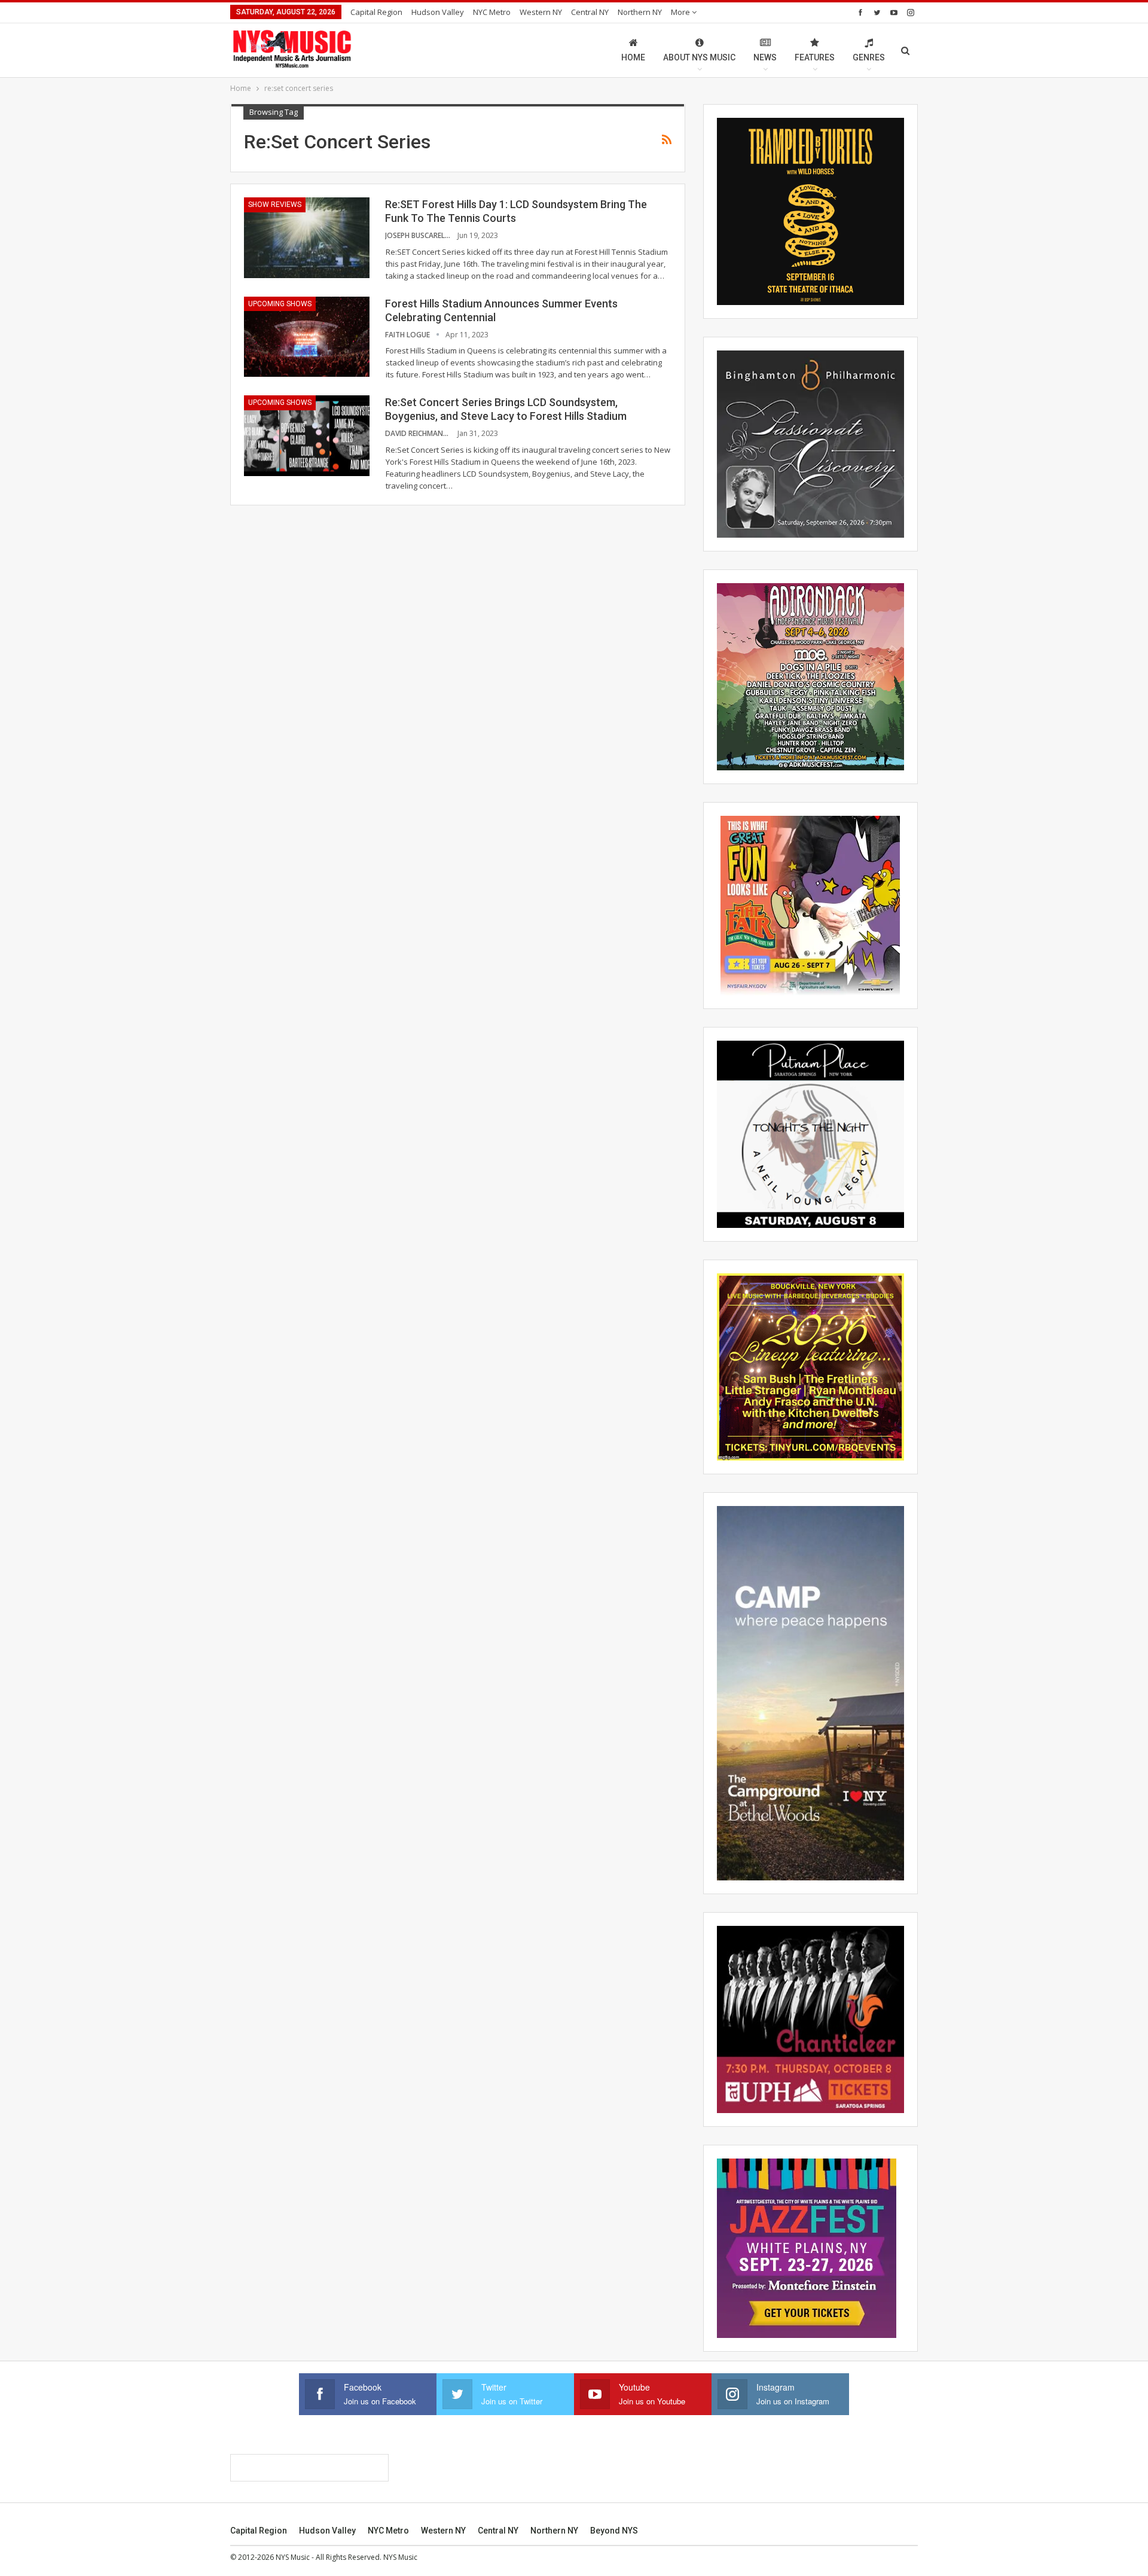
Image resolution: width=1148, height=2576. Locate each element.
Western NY (541, 12)
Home (633, 57)
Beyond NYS (614, 2531)
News (765, 57)
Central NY (590, 12)
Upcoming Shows (280, 304)
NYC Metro (492, 12)
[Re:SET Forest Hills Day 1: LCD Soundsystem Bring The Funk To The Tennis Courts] (307, 237)
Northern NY (640, 12)
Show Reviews (275, 205)
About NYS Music (699, 57)
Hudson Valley (438, 12)
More (681, 12)
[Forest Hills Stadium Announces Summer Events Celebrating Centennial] (307, 337)
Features (815, 57)
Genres (869, 57)
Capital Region (376, 12)
